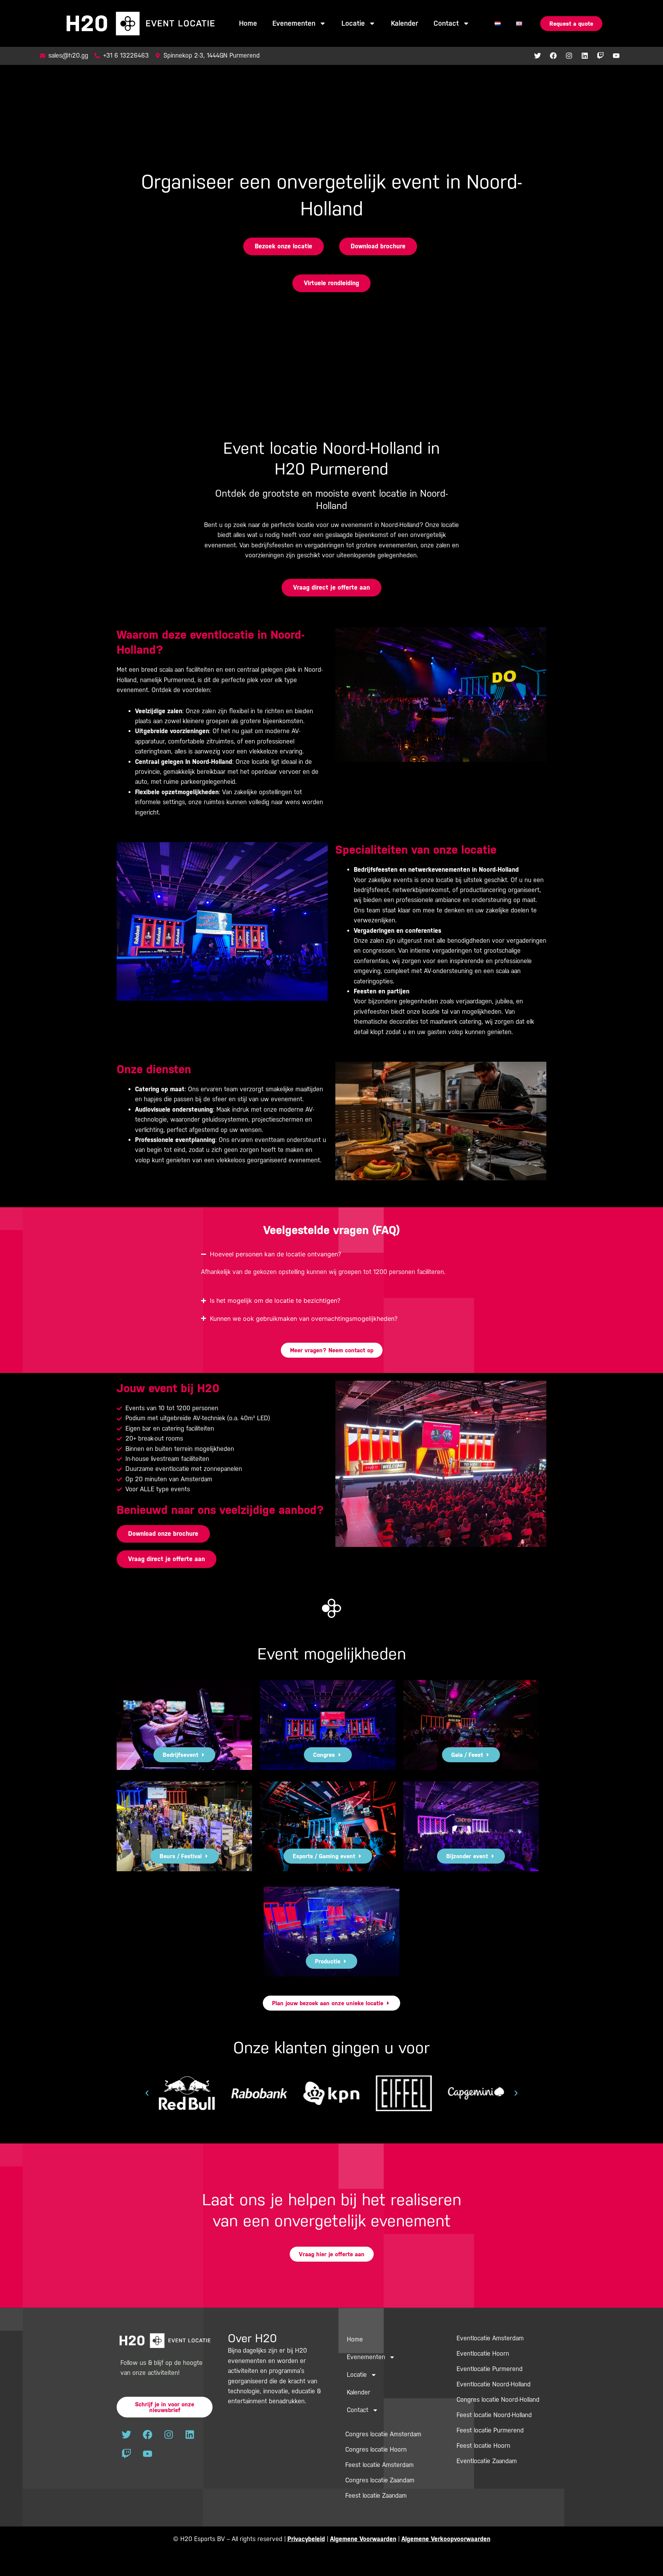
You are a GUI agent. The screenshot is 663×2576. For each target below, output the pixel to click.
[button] (147, 2093)
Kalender (405, 23)
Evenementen (294, 23)
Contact (446, 23)
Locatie (353, 23)
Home (248, 23)
